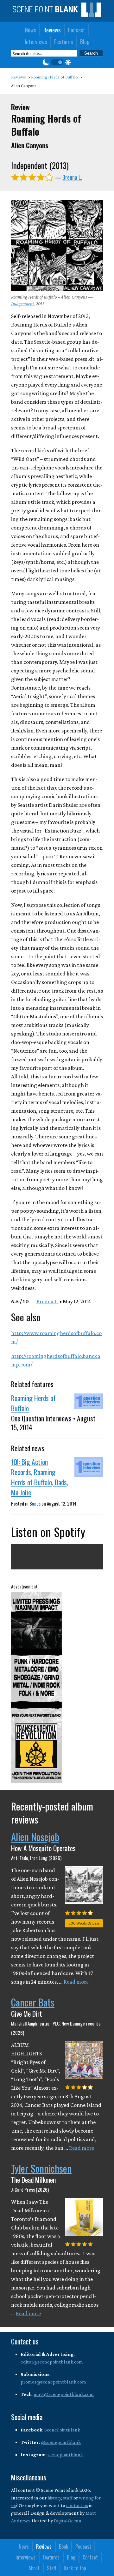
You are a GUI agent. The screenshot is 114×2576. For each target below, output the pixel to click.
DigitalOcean (68, 2521)
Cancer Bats (33, 2002)
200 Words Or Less (84, 1923)
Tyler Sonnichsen (41, 2168)
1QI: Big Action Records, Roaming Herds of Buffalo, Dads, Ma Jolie (40, 1477)
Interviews (36, 42)
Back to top (75, 2568)
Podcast (76, 30)
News (31, 30)
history (54, 2498)
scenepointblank (65, 2455)
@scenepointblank (61, 2442)
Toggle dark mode (57, 62)
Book (63, 2546)
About (34, 2568)
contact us (77, 2505)
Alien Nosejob (35, 1837)
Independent (22, 304)
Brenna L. (72, 177)
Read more (76, 1982)
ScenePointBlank (62, 2430)
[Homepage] (57, 15)
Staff (52, 2568)
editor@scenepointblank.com (52, 2362)
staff (68, 2498)
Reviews (52, 30)
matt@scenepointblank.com (64, 2394)
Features (63, 42)
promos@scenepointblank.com (53, 2382)
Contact (90, 2557)
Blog (85, 42)
